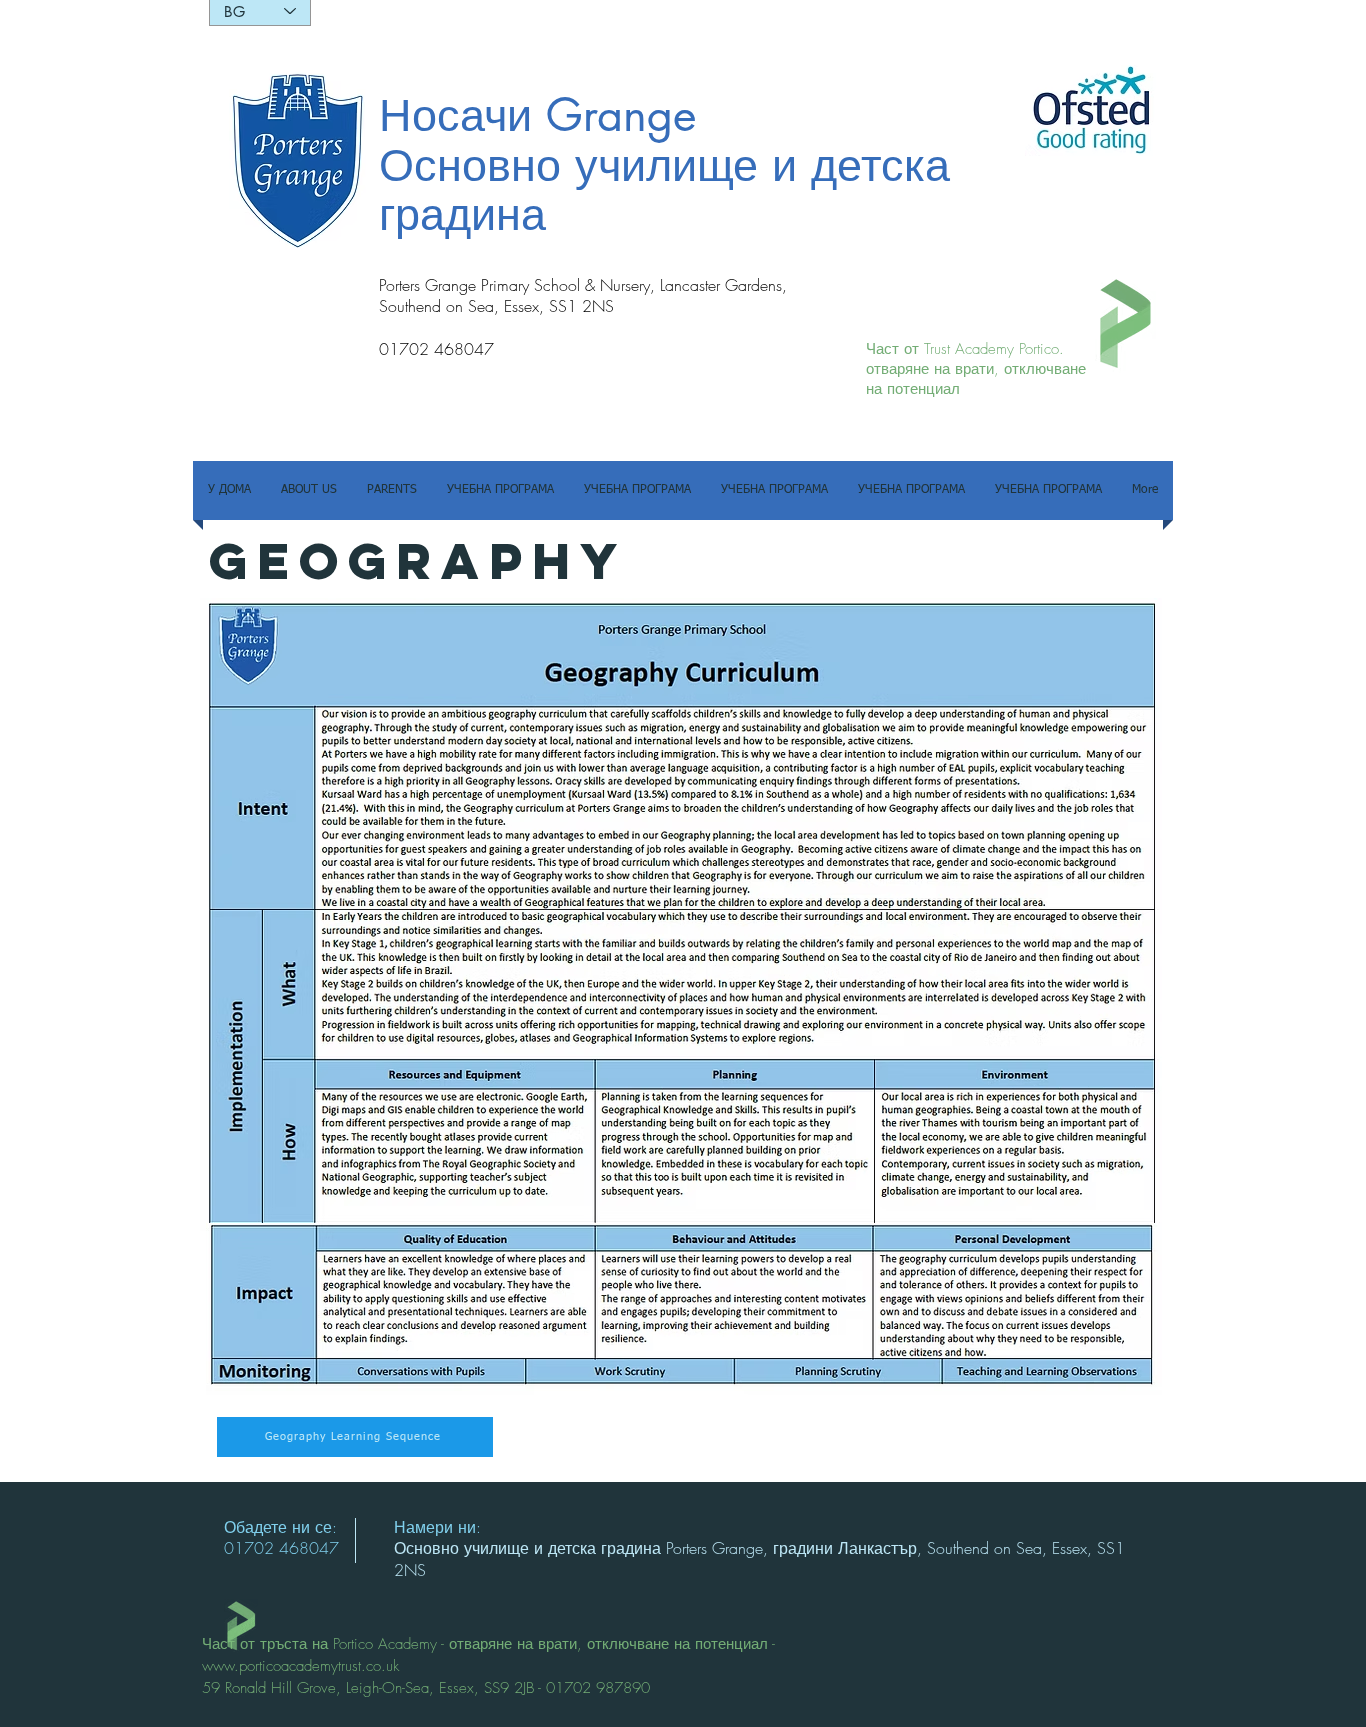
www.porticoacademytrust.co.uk (300, 1666)
